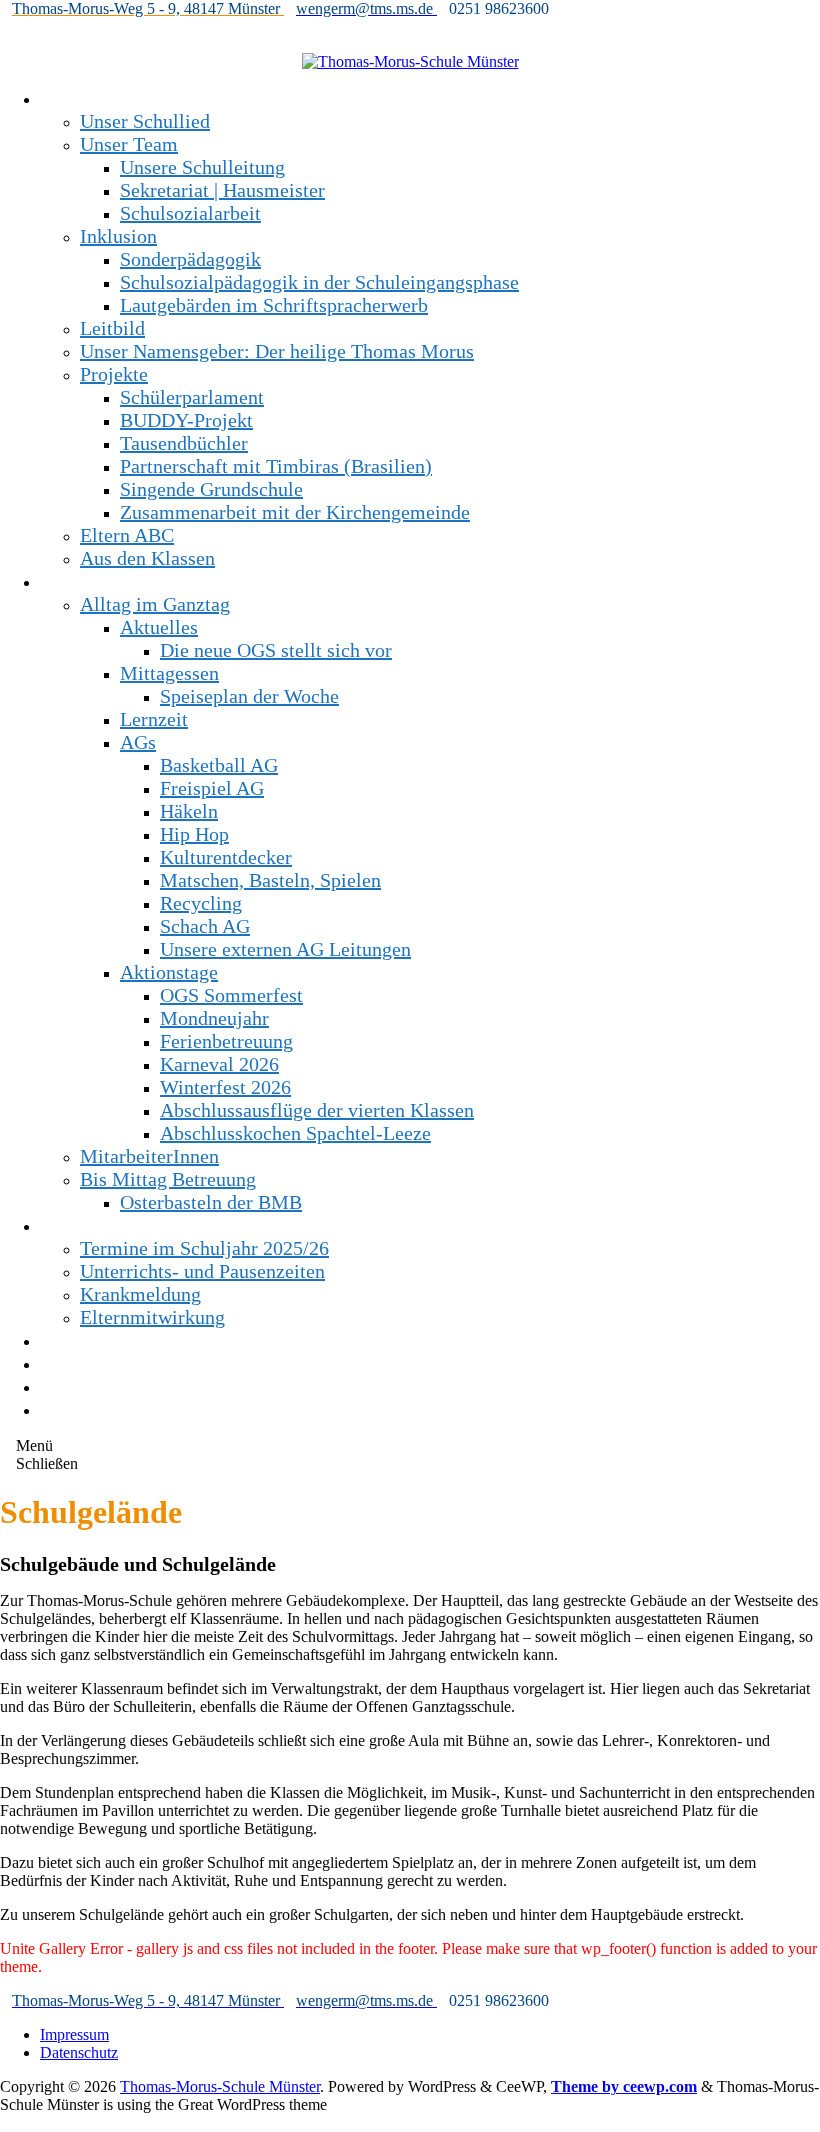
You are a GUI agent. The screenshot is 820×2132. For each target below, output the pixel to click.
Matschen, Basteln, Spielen (270, 880)
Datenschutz (79, 2052)
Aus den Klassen (147, 558)
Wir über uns (92, 98)
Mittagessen (169, 673)
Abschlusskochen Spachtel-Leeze (295, 1133)
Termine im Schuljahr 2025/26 (204, 1248)
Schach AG (205, 926)
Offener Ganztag (107, 581)
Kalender (77, 1386)
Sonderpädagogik (190, 259)
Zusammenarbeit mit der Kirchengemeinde (295, 512)
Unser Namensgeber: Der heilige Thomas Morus (277, 351)
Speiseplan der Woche (249, 696)
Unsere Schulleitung (202, 167)
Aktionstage (169, 972)
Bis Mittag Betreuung (168, 1179)
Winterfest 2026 (225, 1087)
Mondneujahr (214, 1018)
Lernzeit (154, 719)
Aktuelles (159, 627)
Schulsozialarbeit (190, 213)
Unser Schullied (145, 121)
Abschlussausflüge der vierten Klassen (317, 1110)
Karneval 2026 (219, 1064)
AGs (138, 742)
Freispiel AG (212, 788)
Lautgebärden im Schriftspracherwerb (274, 305)
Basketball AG (219, 765)
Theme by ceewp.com (624, 2086)
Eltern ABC (127, 535)
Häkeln (189, 811)
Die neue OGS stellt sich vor (276, 650)
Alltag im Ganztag (155, 604)
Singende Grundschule (211, 489)
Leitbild (112, 328)
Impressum (74, 2034)
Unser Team (129, 144)
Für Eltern (81, 1225)
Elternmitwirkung (152, 1317)
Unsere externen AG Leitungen (285, 949)
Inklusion (118, 236)
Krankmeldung (140, 1294)
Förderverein (92, 1340)
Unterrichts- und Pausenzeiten (202, 1271)
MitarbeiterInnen (149, 1156)
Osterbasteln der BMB (211, 1202)
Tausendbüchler (184, 443)
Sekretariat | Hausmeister (222, 190)
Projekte (114, 374)
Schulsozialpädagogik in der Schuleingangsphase (319, 282)
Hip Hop (194, 834)
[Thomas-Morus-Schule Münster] (410, 61)
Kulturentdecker (226, 857)
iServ (61, 1409)
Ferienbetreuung (226, 1041)
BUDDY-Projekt (186, 420)
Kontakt (72, 1363)
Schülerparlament (192, 397)
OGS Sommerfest (231, 995)
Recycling (201, 903)
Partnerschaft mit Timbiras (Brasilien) (276, 466)
